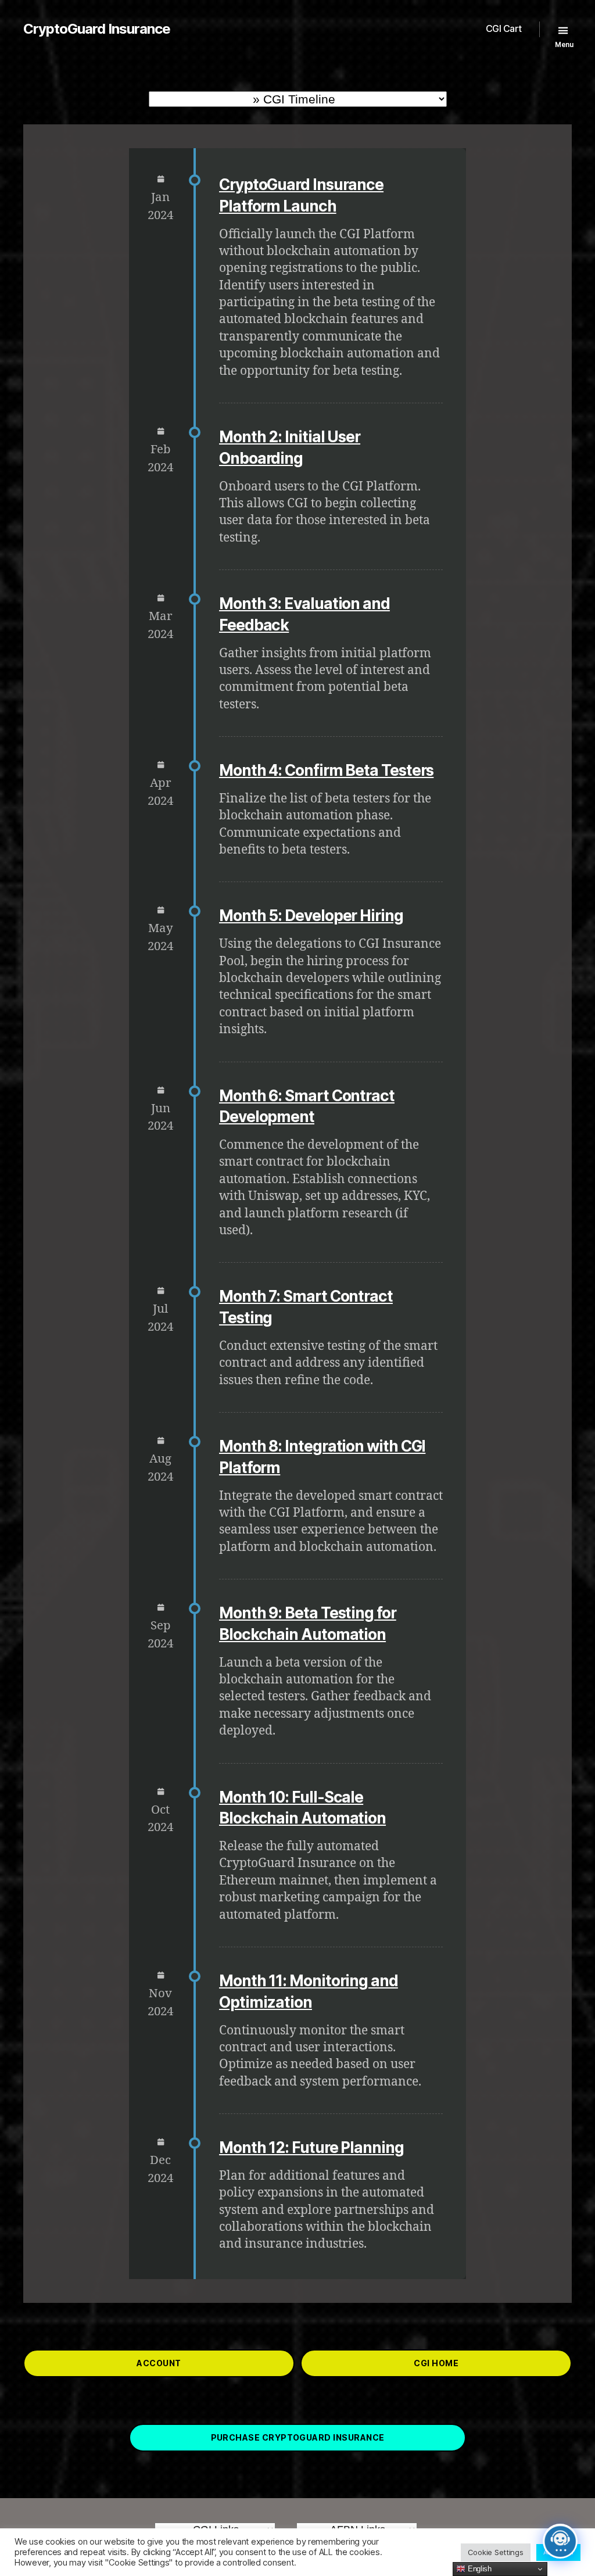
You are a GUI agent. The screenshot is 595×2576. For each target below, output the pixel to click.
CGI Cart (504, 29)
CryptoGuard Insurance (97, 29)
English (478, 2569)
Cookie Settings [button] (496, 2552)
